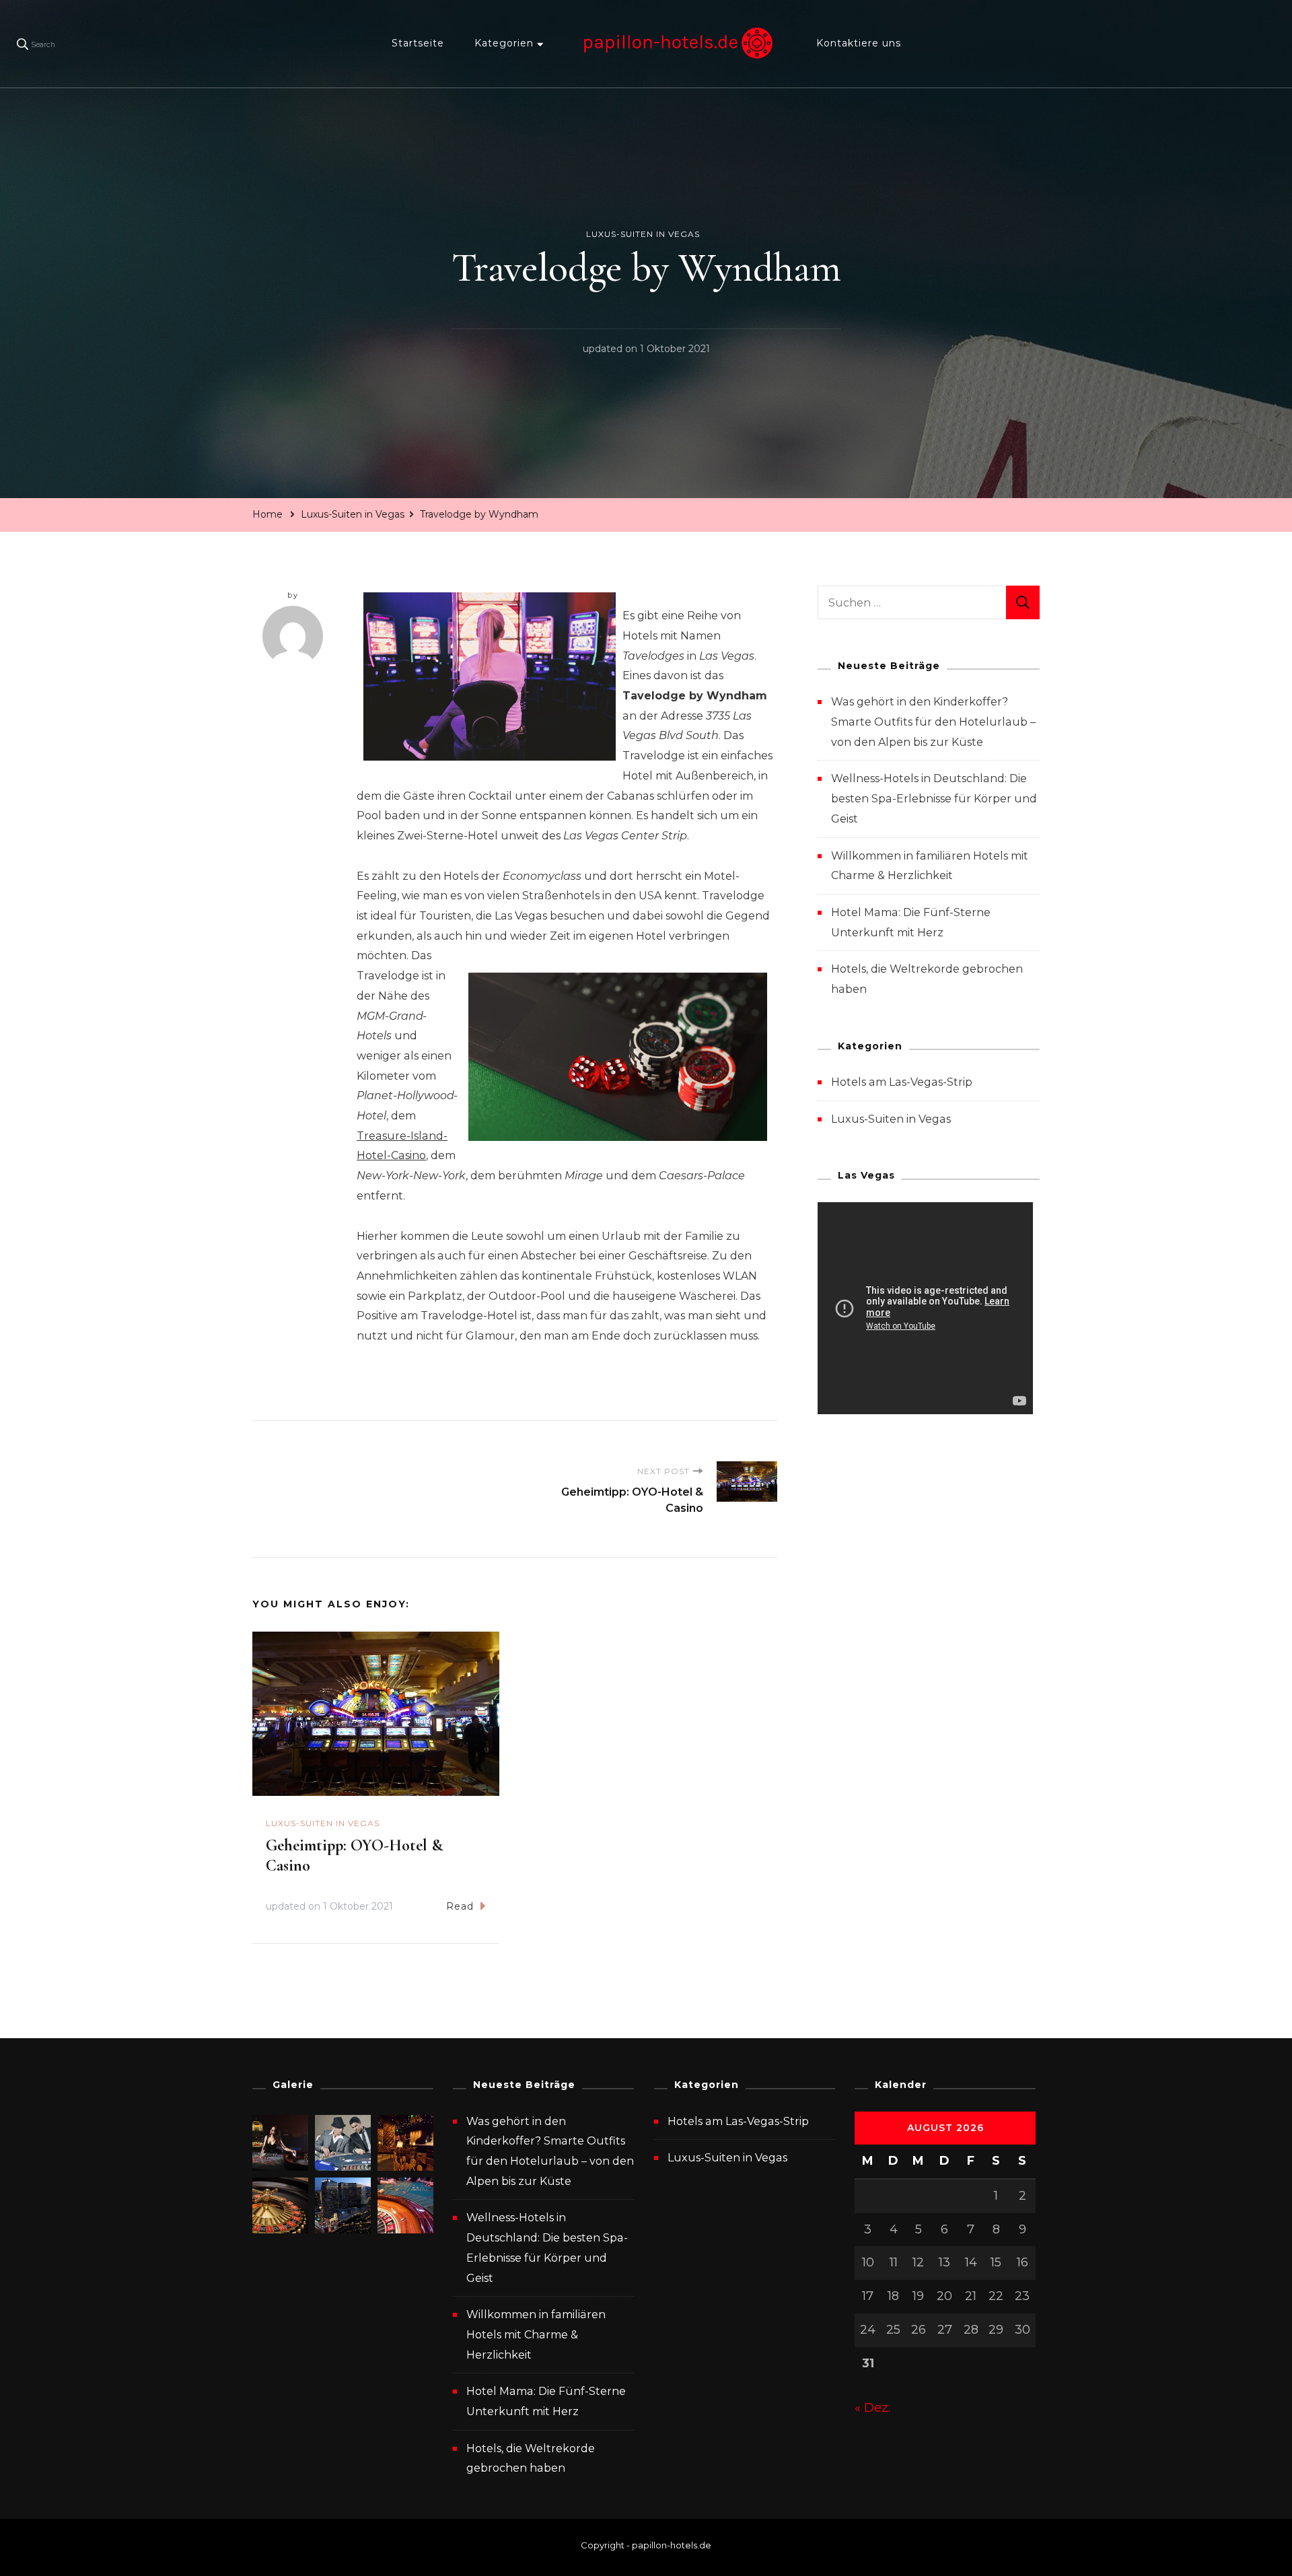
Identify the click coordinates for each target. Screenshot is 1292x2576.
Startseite (418, 43)
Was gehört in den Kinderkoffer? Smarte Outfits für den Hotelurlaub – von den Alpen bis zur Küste (933, 722)
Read (460, 1906)
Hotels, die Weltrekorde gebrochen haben (531, 2459)
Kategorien (504, 43)
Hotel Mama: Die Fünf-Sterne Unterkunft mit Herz (546, 2401)
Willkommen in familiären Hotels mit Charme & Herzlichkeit (536, 2334)
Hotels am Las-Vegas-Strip (902, 1082)
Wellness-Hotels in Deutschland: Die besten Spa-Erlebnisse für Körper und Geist (934, 798)
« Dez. (872, 2408)
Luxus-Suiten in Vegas (643, 234)
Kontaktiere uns (859, 43)
